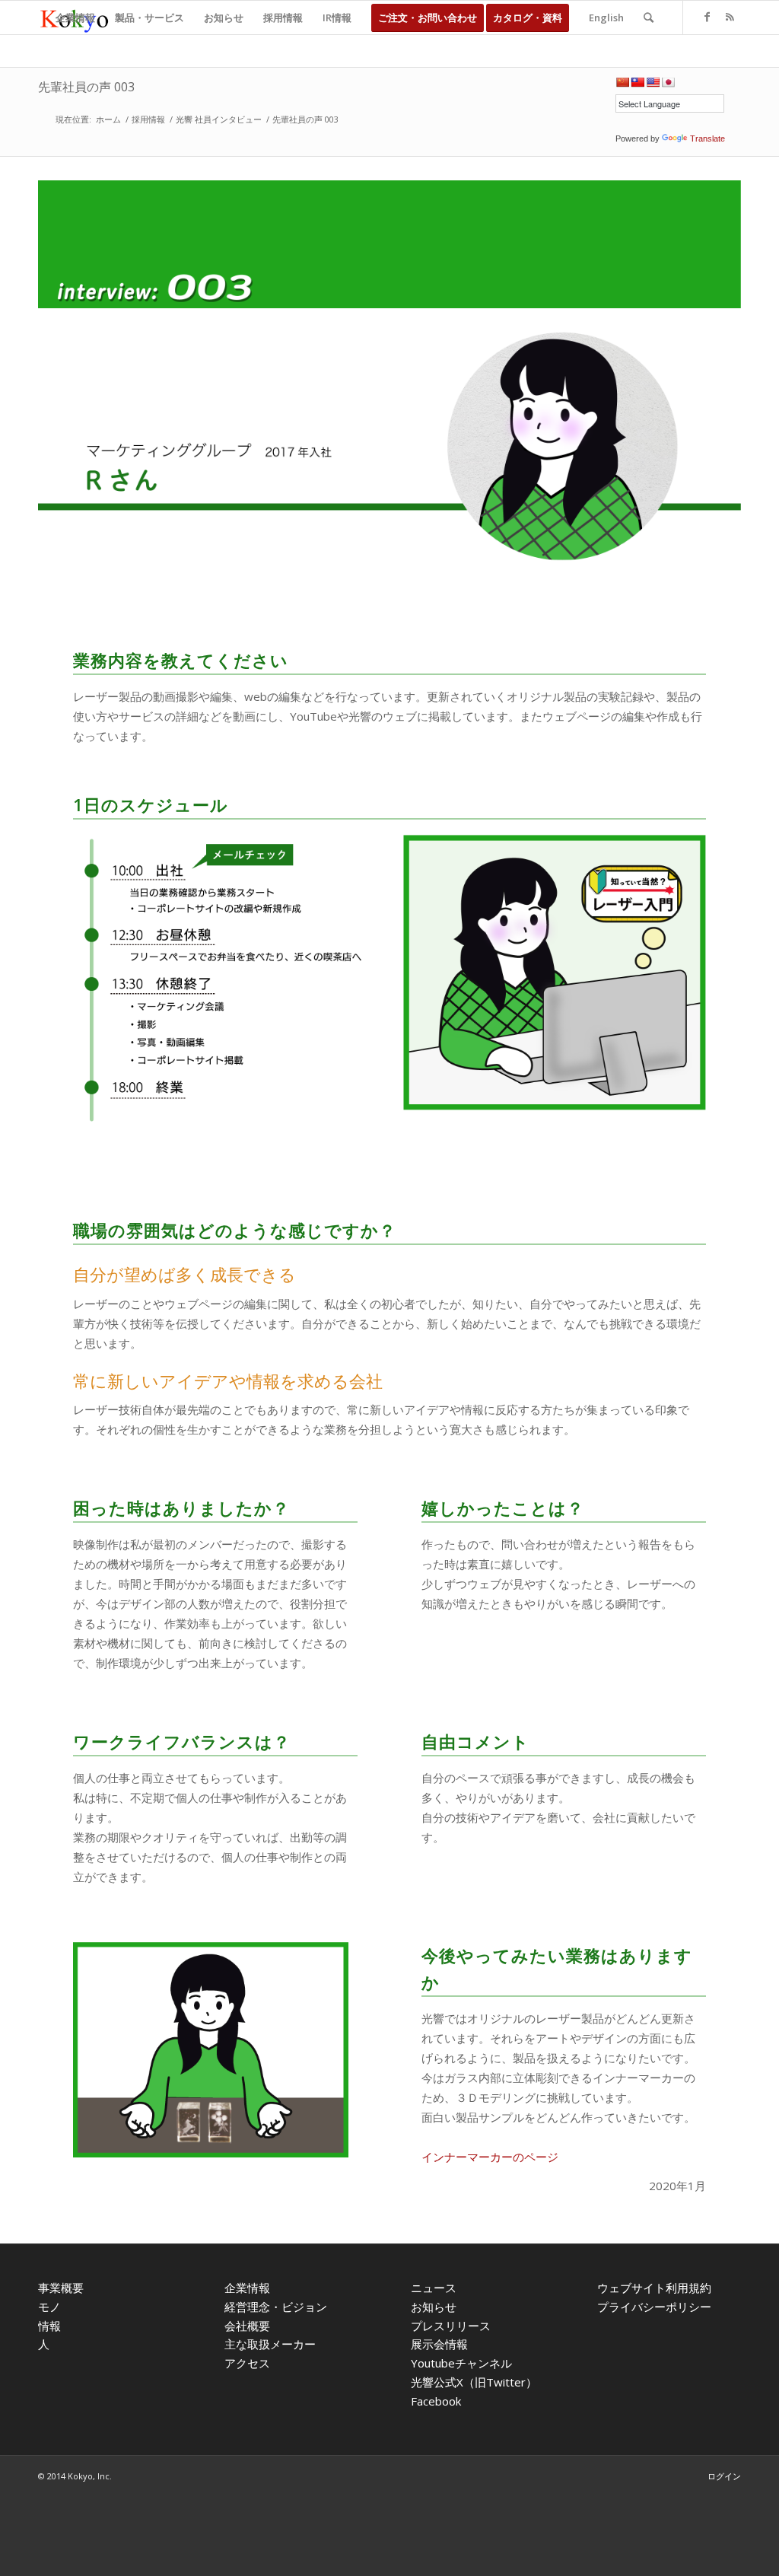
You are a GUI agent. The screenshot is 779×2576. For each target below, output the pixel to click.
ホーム (108, 119)
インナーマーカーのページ (490, 2157)
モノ (49, 2307)
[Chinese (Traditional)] (638, 82)
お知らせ (434, 2307)
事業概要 (61, 2288)
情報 (49, 2326)
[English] (653, 82)
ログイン (724, 2476)
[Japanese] (668, 82)
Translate (707, 139)
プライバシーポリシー (654, 2307)
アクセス (247, 2363)
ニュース (434, 2288)
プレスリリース (451, 2326)
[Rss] (730, 17)
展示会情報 (439, 2344)
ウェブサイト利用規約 (654, 2288)
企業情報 (247, 2288)
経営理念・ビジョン (276, 2307)
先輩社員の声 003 (86, 87)
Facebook (436, 2401)
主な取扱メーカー (270, 2344)
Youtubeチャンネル (461, 2363)
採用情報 (148, 119)
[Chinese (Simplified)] (622, 82)
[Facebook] (707, 17)
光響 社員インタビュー (219, 119)
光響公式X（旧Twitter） (474, 2382)
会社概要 (247, 2326)
